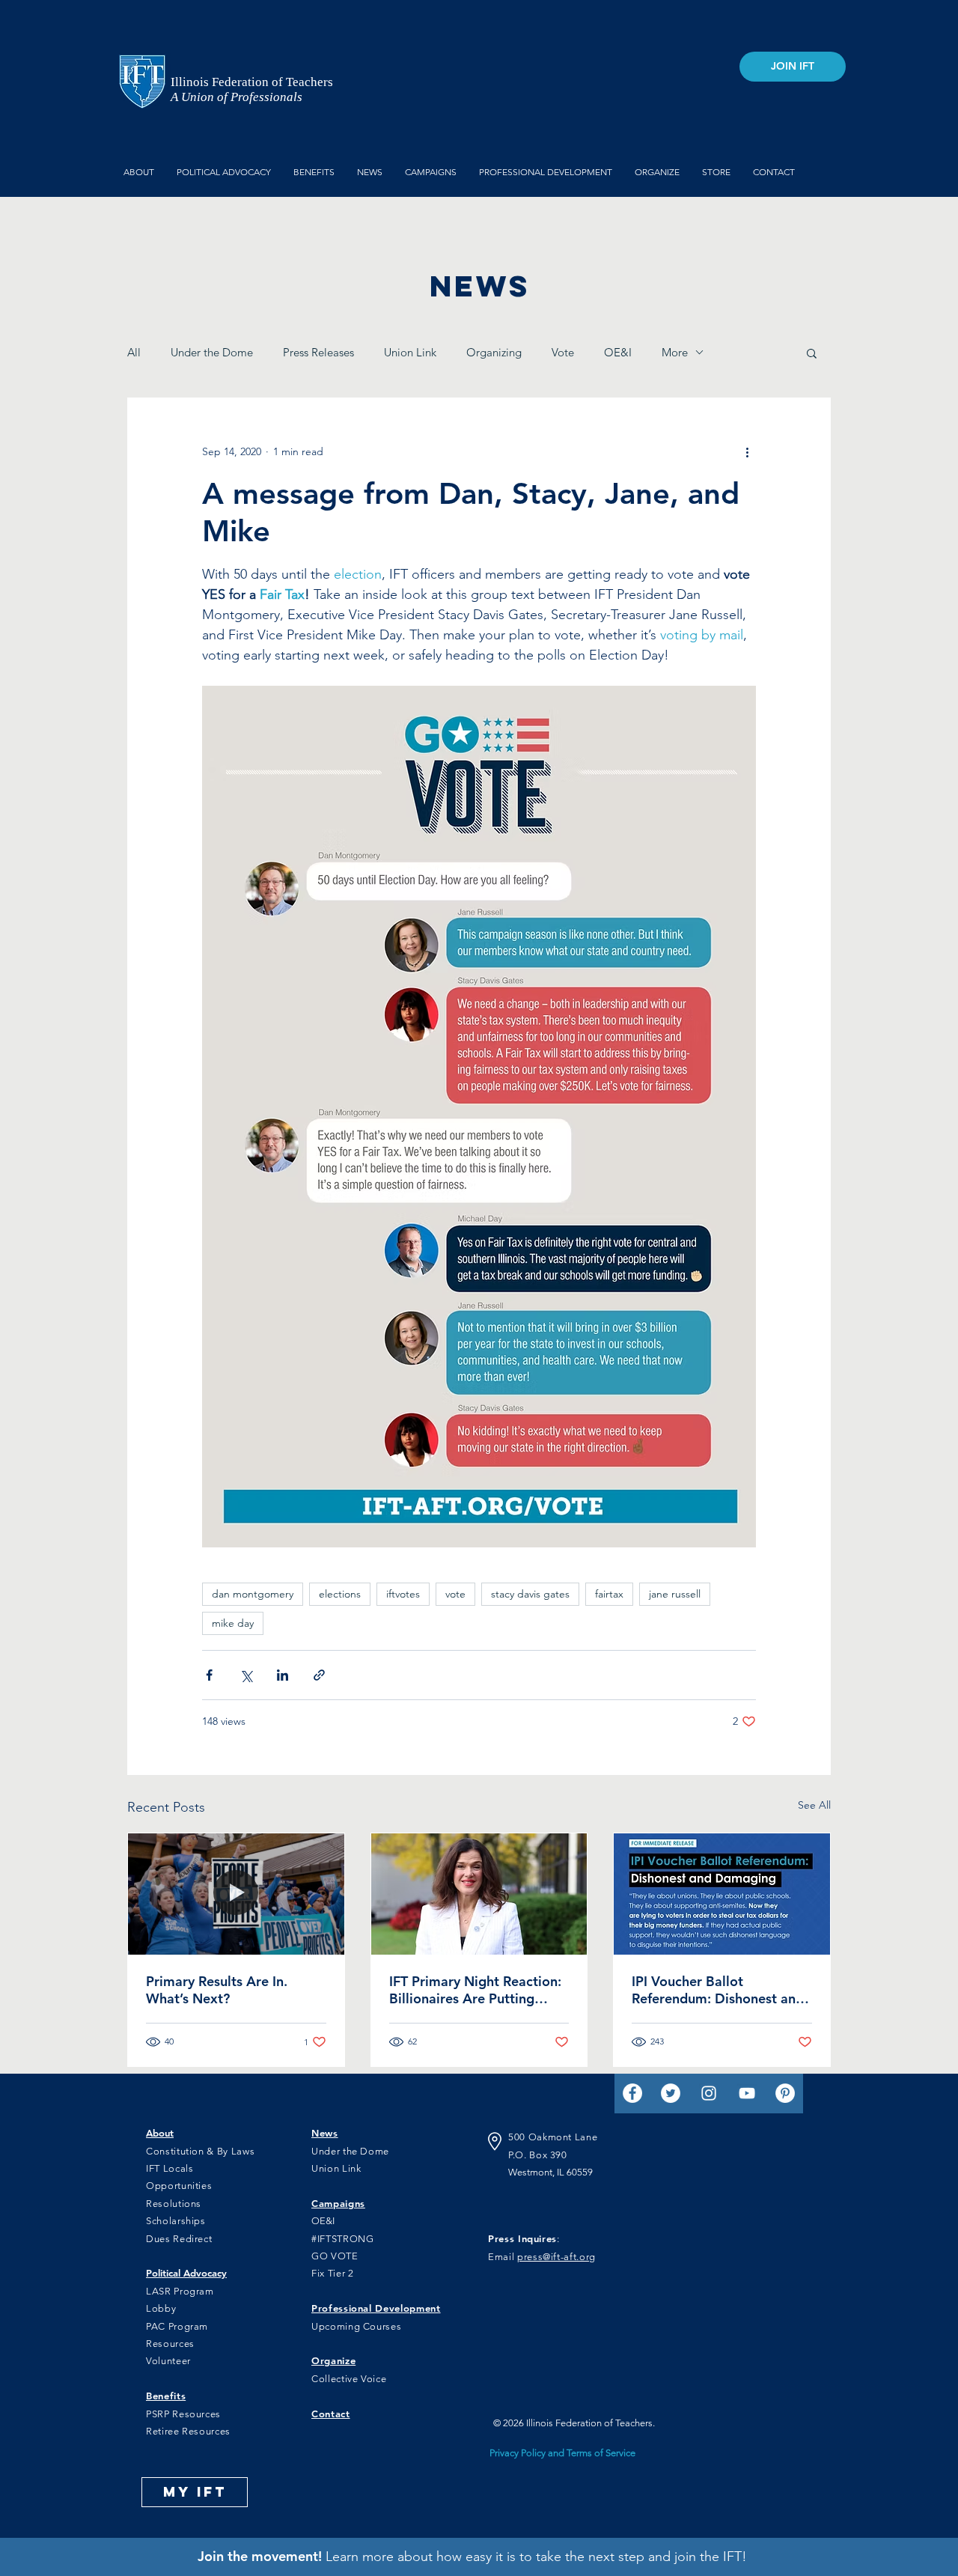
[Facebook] (632, 2093)
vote (455, 1594)
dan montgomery (253, 1594)
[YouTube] (747, 2093)
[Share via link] (319, 1675)
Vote (563, 352)
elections (340, 1594)
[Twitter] (671, 2093)
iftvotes (403, 1594)
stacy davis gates (530, 1594)
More (675, 352)
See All (814, 1805)
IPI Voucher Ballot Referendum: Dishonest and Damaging (718, 1990)
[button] (812, 353)
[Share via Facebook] (209, 1675)
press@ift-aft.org (556, 2257)
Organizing (494, 352)
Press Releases (318, 352)
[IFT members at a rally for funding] (236, 1894)
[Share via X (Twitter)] (246, 1675)
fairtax (609, 1594)
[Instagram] (709, 2093)
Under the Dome (212, 352)
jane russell (675, 1594)
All (134, 352)
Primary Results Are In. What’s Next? (217, 1990)
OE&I (618, 352)
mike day (233, 1623)
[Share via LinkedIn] (283, 1675)
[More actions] (747, 452)
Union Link (410, 352)
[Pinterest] (785, 2093)
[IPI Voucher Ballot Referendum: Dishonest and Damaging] (722, 1894)
